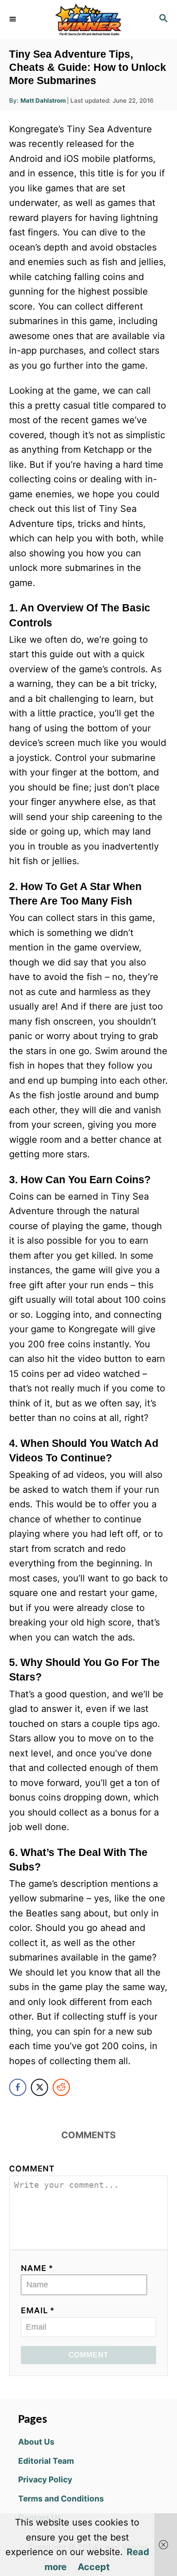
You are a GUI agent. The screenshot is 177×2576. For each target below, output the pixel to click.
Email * (38, 2310)
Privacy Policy (45, 2479)
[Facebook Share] (18, 2087)
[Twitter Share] (39, 2087)
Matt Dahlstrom (43, 100)
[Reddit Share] (61, 2087)
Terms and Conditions (61, 2498)
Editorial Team (46, 2461)
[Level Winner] (88, 19)
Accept (94, 2567)
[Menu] (14, 19)
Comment (32, 2168)
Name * (37, 2268)
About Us (36, 2442)
